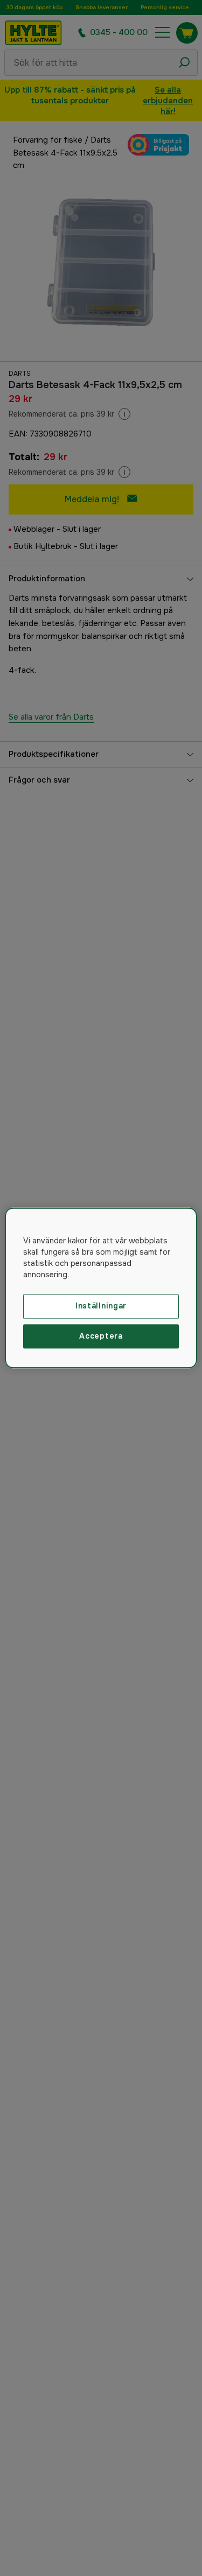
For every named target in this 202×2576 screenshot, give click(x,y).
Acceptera (101, 1336)
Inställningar (101, 1306)
